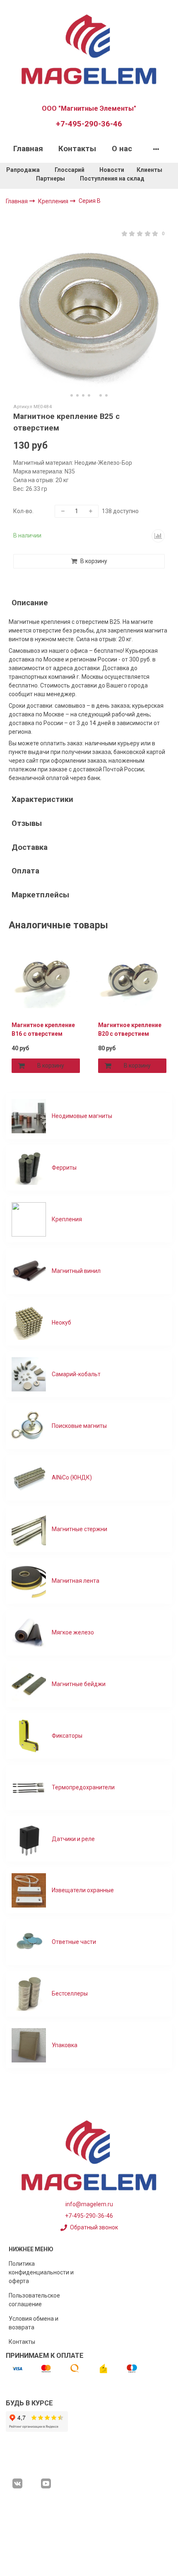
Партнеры (51, 178)
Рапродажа (23, 170)
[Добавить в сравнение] (158, 536)
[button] (72, 395)
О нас (122, 149)
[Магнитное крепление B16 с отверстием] (46, 980)
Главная (28, 149)
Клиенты (150, 170)
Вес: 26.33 (27, 489)
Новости (112, 170)
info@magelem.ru (89, 2204)
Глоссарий (70, 170)
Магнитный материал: (44, 463)
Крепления (54, 201)
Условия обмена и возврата (34, 2323)
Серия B (90, 201)
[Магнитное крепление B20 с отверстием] (132, 980)
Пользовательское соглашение (34, 2300)
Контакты (77, 149)
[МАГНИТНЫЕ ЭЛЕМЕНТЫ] (89, 48)
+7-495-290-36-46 (89, 124)
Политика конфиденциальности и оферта (41, 2272)
